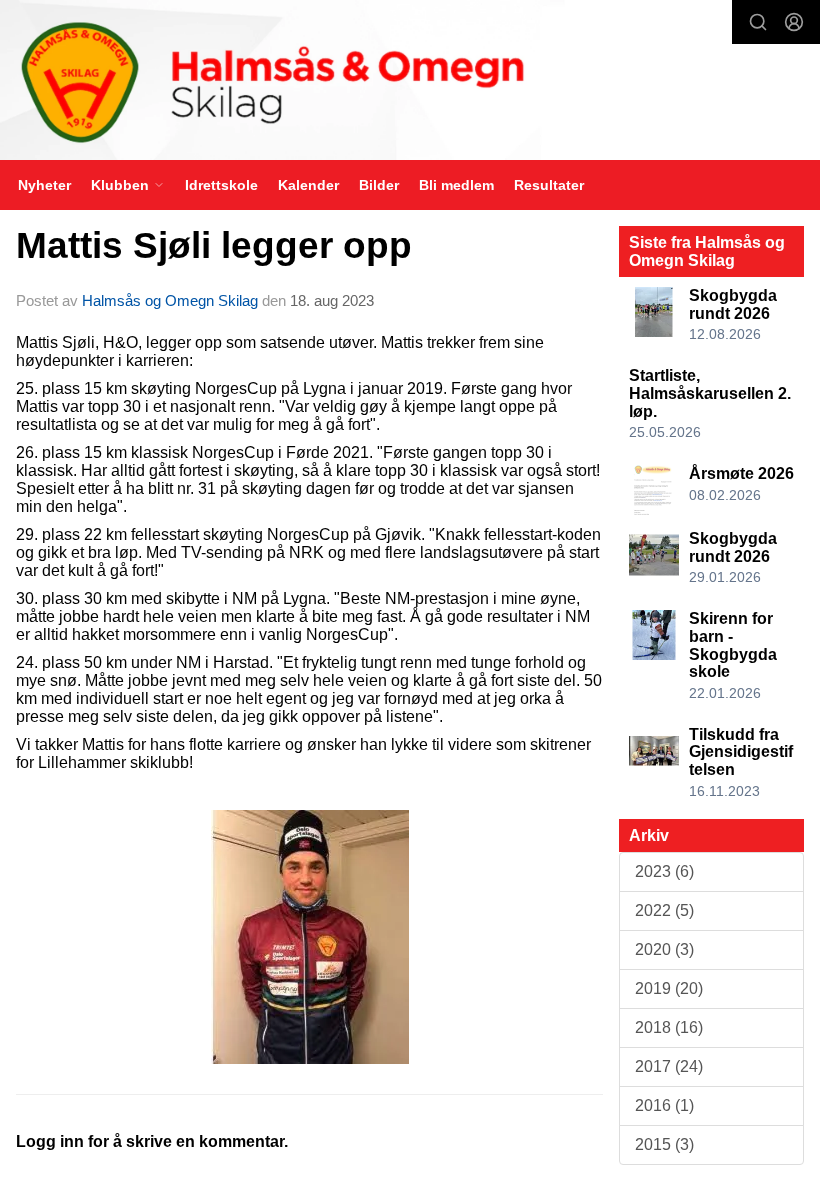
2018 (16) (669, 1027)
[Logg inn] (794, 22)
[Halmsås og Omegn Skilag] (410, 82)
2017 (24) (669, 1066)
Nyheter (44, 185)
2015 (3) (664, 1144)
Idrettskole (221, 185)
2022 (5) (664, 910)
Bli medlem (456, 185)
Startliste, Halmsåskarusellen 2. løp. (710, 393)
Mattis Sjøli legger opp (214, 245)
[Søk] (758, 22)
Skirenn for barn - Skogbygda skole (733, 645)
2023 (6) (664, 871)
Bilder (379, 185)
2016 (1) (664, 1105)
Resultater (549, 185)
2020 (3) (664, 949)
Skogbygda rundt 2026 (733, 304)
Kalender (308, 185)
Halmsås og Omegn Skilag (170, 300)
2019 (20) (669, 988)
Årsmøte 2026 (741, 473)
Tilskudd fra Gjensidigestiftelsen (741, 752)
